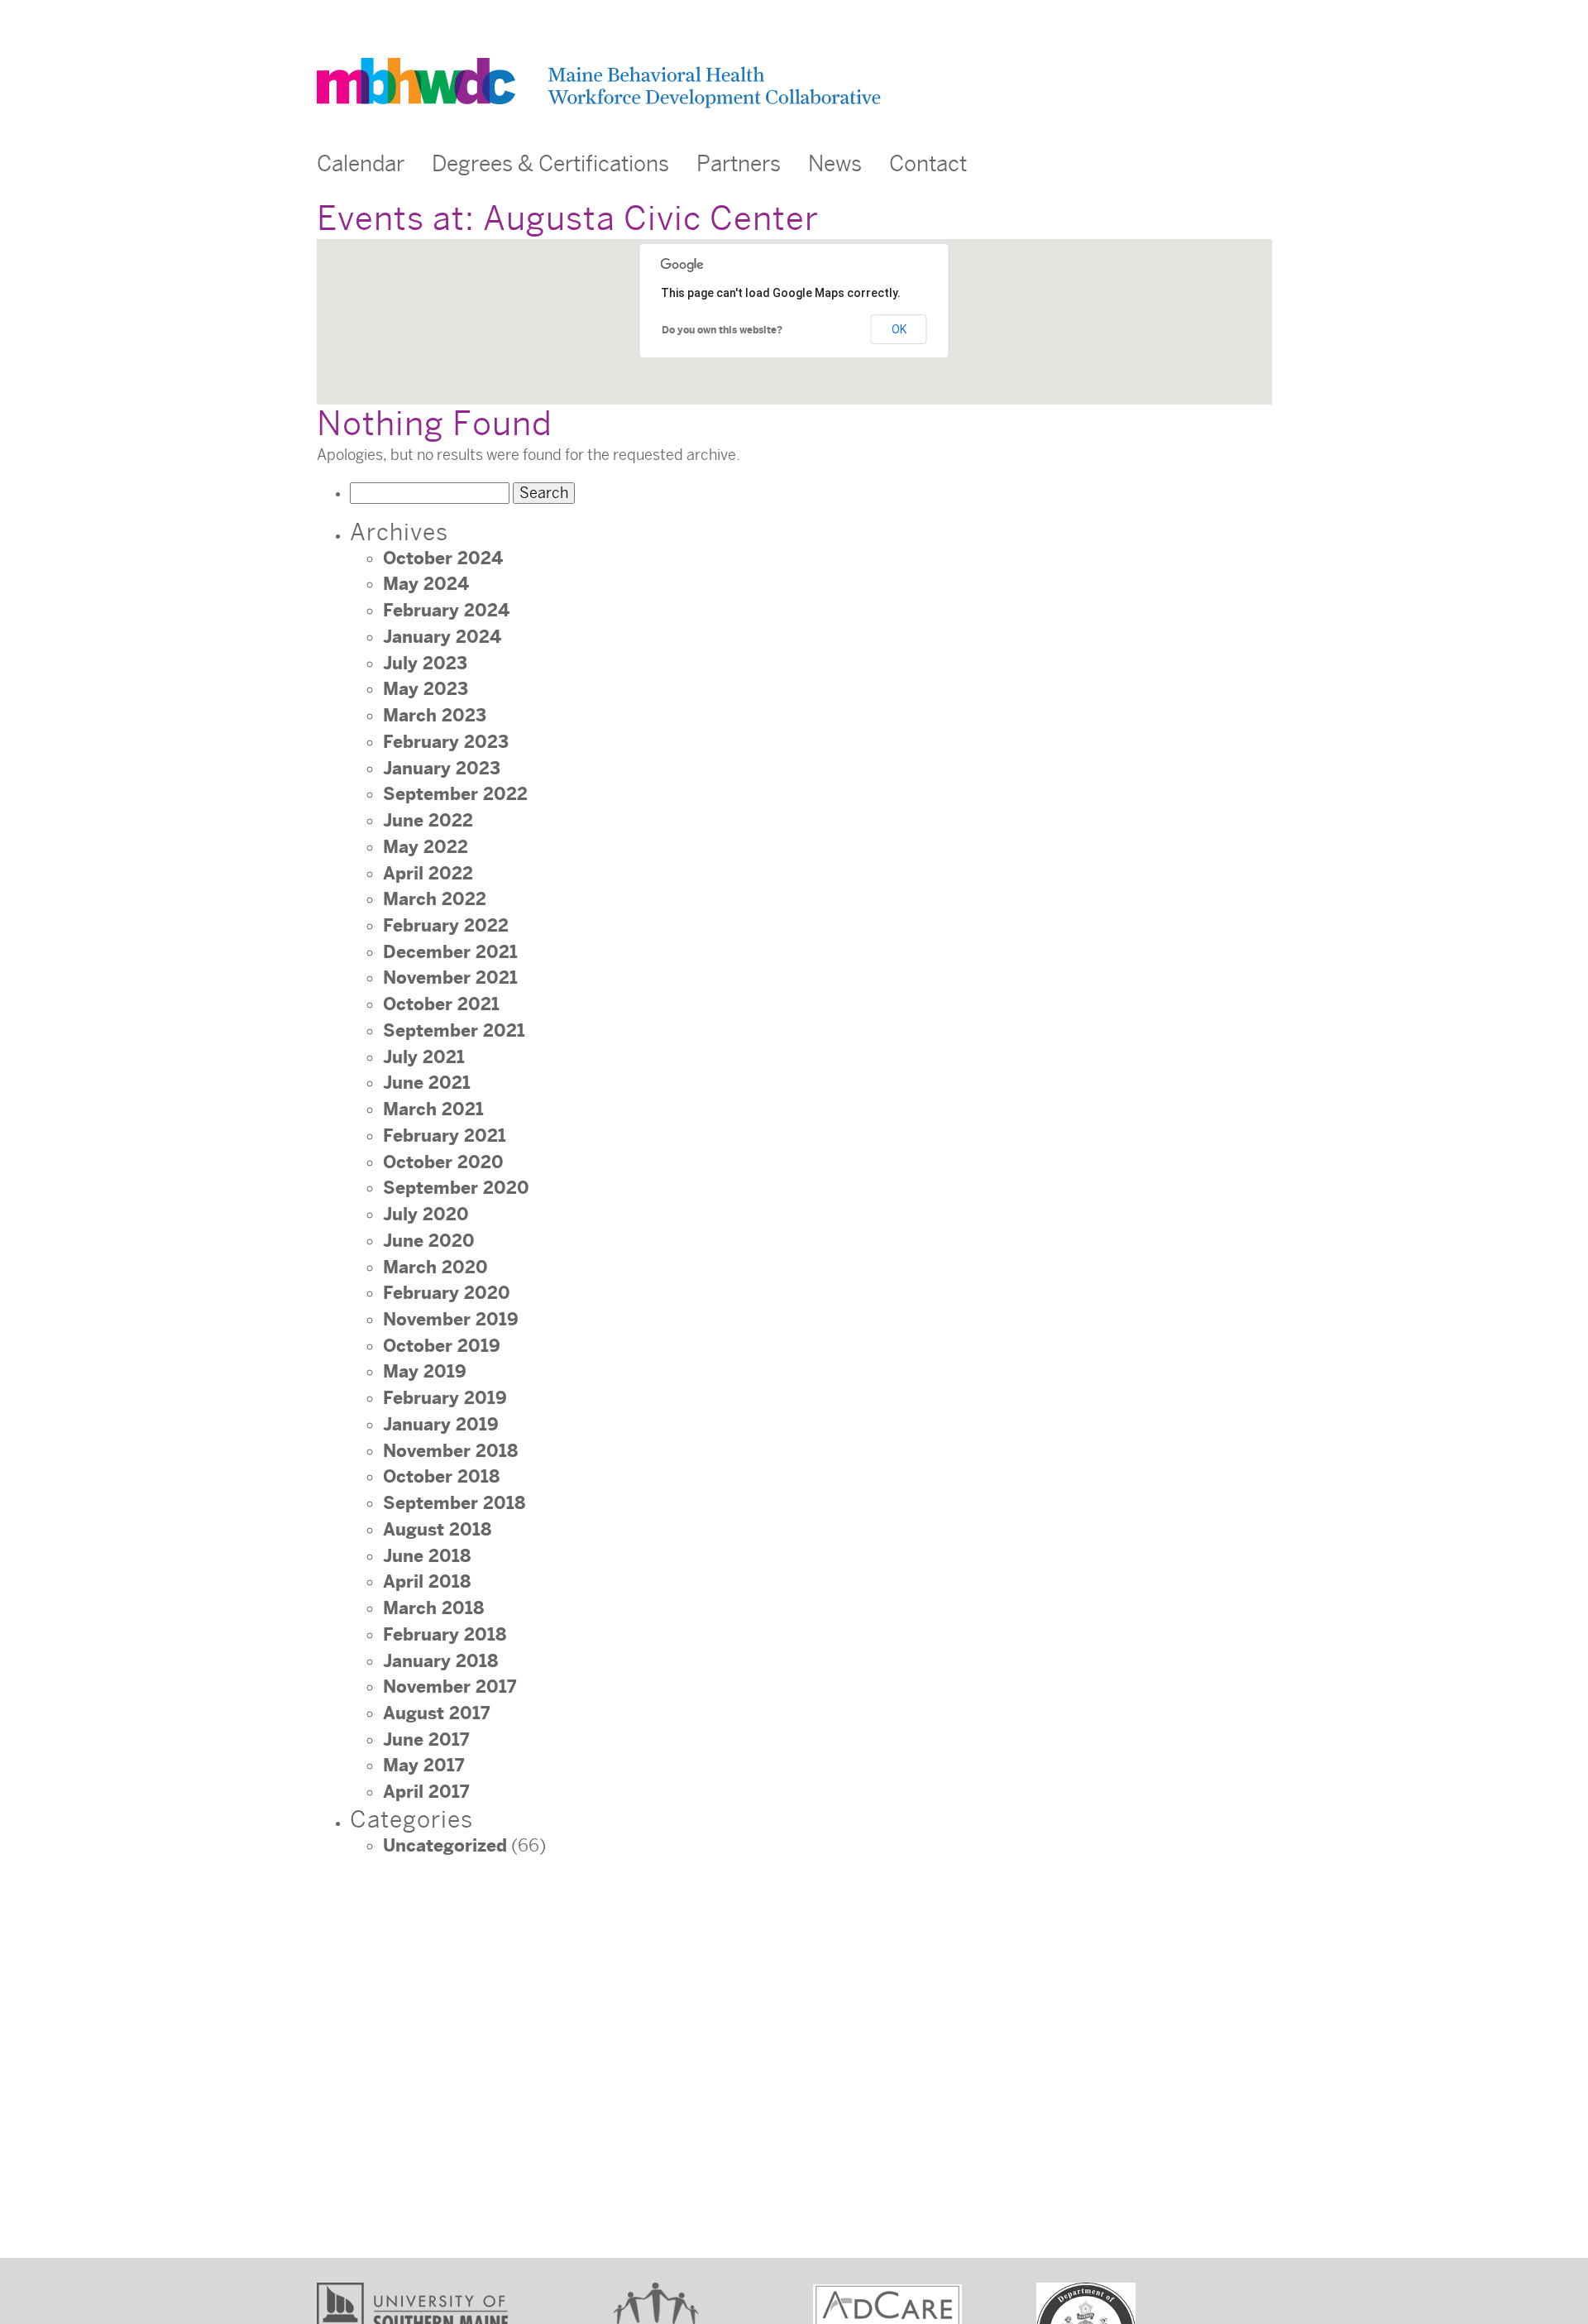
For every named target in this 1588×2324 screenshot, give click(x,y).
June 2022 (428, 821)
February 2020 (447, 1293)
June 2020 (429, 1241)
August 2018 (437, 1530)
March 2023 (435, 716)
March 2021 (433, 1109)
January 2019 (441, 1425)
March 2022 (435, 899)
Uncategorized (445, 1846)
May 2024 (426, 584)
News (835, 164)
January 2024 (442, 637)
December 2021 (450, 952)
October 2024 (443, 558)
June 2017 (426, 1740)
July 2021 (424, 1057)
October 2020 (443, 1162)
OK (899, 329)
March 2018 (433, 1608)
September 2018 (454, 1503)
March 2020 (435, 1267)
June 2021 (427, 1083)
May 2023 (426, 689)
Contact (928, 164)
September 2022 (455, 794)
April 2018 (427, 1582)
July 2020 (426, 1215)
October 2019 (442, 1346)
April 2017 (426, 1792)
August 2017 (436, 1713)
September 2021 (454, 1031)
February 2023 (446, 742)
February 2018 (445, 1635)
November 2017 (450, 1687)
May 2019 (425, 1372)
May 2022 (426, 847)
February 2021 (445, 1136)
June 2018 (427, 1556)
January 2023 (442, 769)
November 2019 (451, 1320)
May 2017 (423, 1766)
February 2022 (446, 926)
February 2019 (445, 1398)
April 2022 (428, 874)
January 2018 (440, 1661)
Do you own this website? (722, 330)
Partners (739, 164)
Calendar (361, 164)
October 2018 (441, 1477)
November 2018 (450, 1451)
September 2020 (456, 1188)
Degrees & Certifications (550, 164)
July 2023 (425, 664)
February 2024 (446, 611)
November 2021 (450, 978)
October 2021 (441, 1004)
